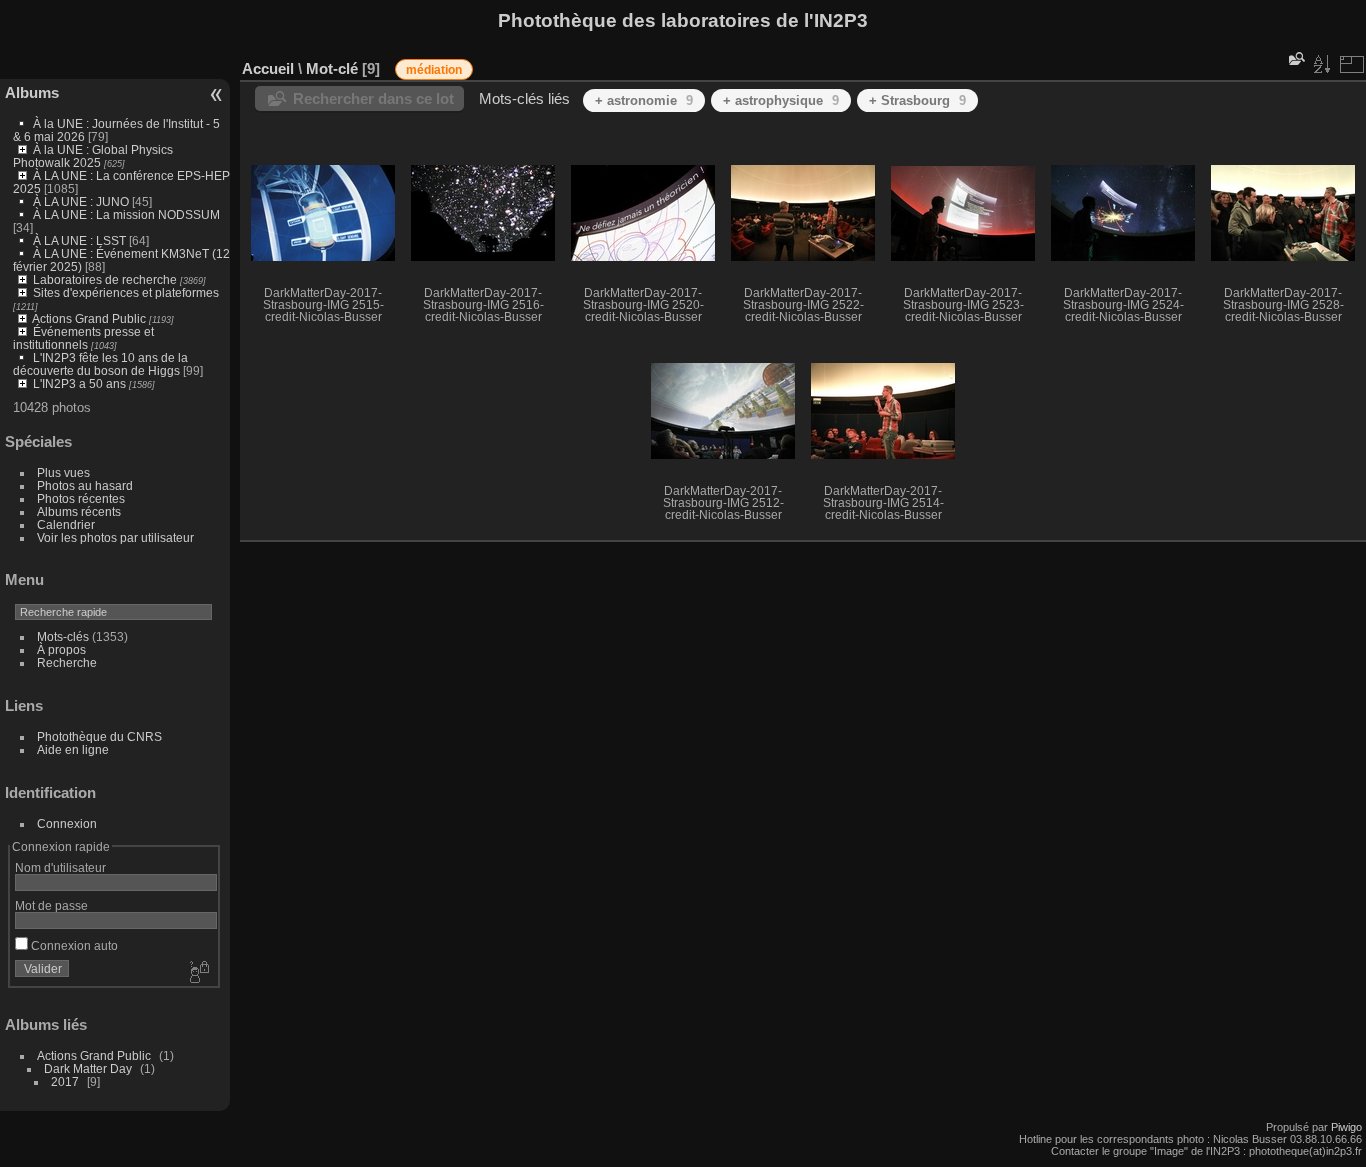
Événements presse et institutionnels (83, 338)
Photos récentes (81, 498)
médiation (434, 70)
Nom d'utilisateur (60, 867)
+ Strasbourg (917, 100)
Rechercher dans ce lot (373, 98)
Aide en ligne (73, 749)
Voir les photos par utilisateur (115, 537)
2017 (65, 1081)
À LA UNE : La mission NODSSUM (126, 214)
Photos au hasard (85, 485)
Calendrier (66, 524)
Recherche (67, 662)
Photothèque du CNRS (99, 736)
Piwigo (1346, 1127)
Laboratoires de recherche (105, 279)
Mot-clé (332, 68)
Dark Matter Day (88, 1068)
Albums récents (79, 511)
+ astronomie (644, 100)
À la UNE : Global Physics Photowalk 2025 (93, 156)
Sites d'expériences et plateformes (126, 292)
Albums (32, 92)
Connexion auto (73, 945)
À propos (61, 649)
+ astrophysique (781, 100)
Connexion (67, 823)
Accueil (268, 68)
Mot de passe (51, 905)
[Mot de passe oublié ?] (198, 973)
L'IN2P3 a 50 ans (79, 383)
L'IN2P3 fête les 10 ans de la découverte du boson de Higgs (100, 364)
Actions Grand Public (89, 318)
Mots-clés (63, 636)
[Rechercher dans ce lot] (1295, 58)
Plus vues (63, 472)
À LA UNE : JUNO (82, 201)
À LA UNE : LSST (79, 240)
